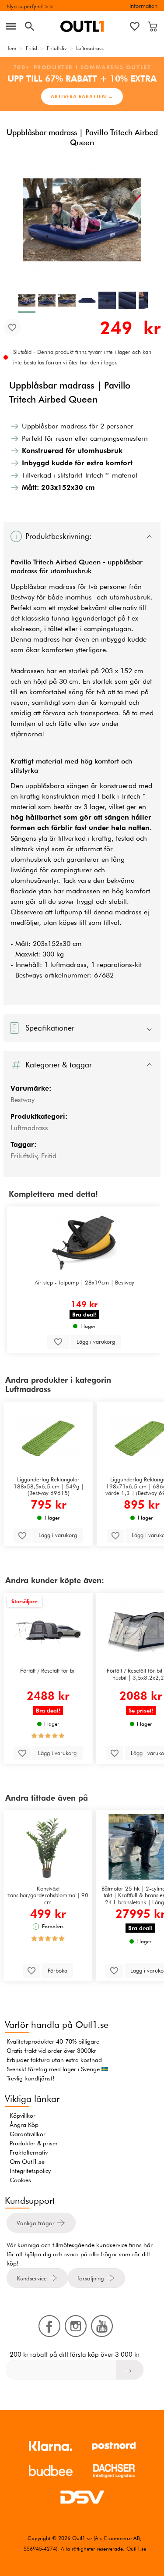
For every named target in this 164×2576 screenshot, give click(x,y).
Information (143, 6)
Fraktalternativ (29, 2152)
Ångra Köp (24, 2125)
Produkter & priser (34, 2143)
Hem (11, 48)
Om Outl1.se (27, 2162)
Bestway (23, 1100)
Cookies (20, 2180)
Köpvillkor (23, 2116)
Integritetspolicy (30, 2171)
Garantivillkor (28, 2134)
